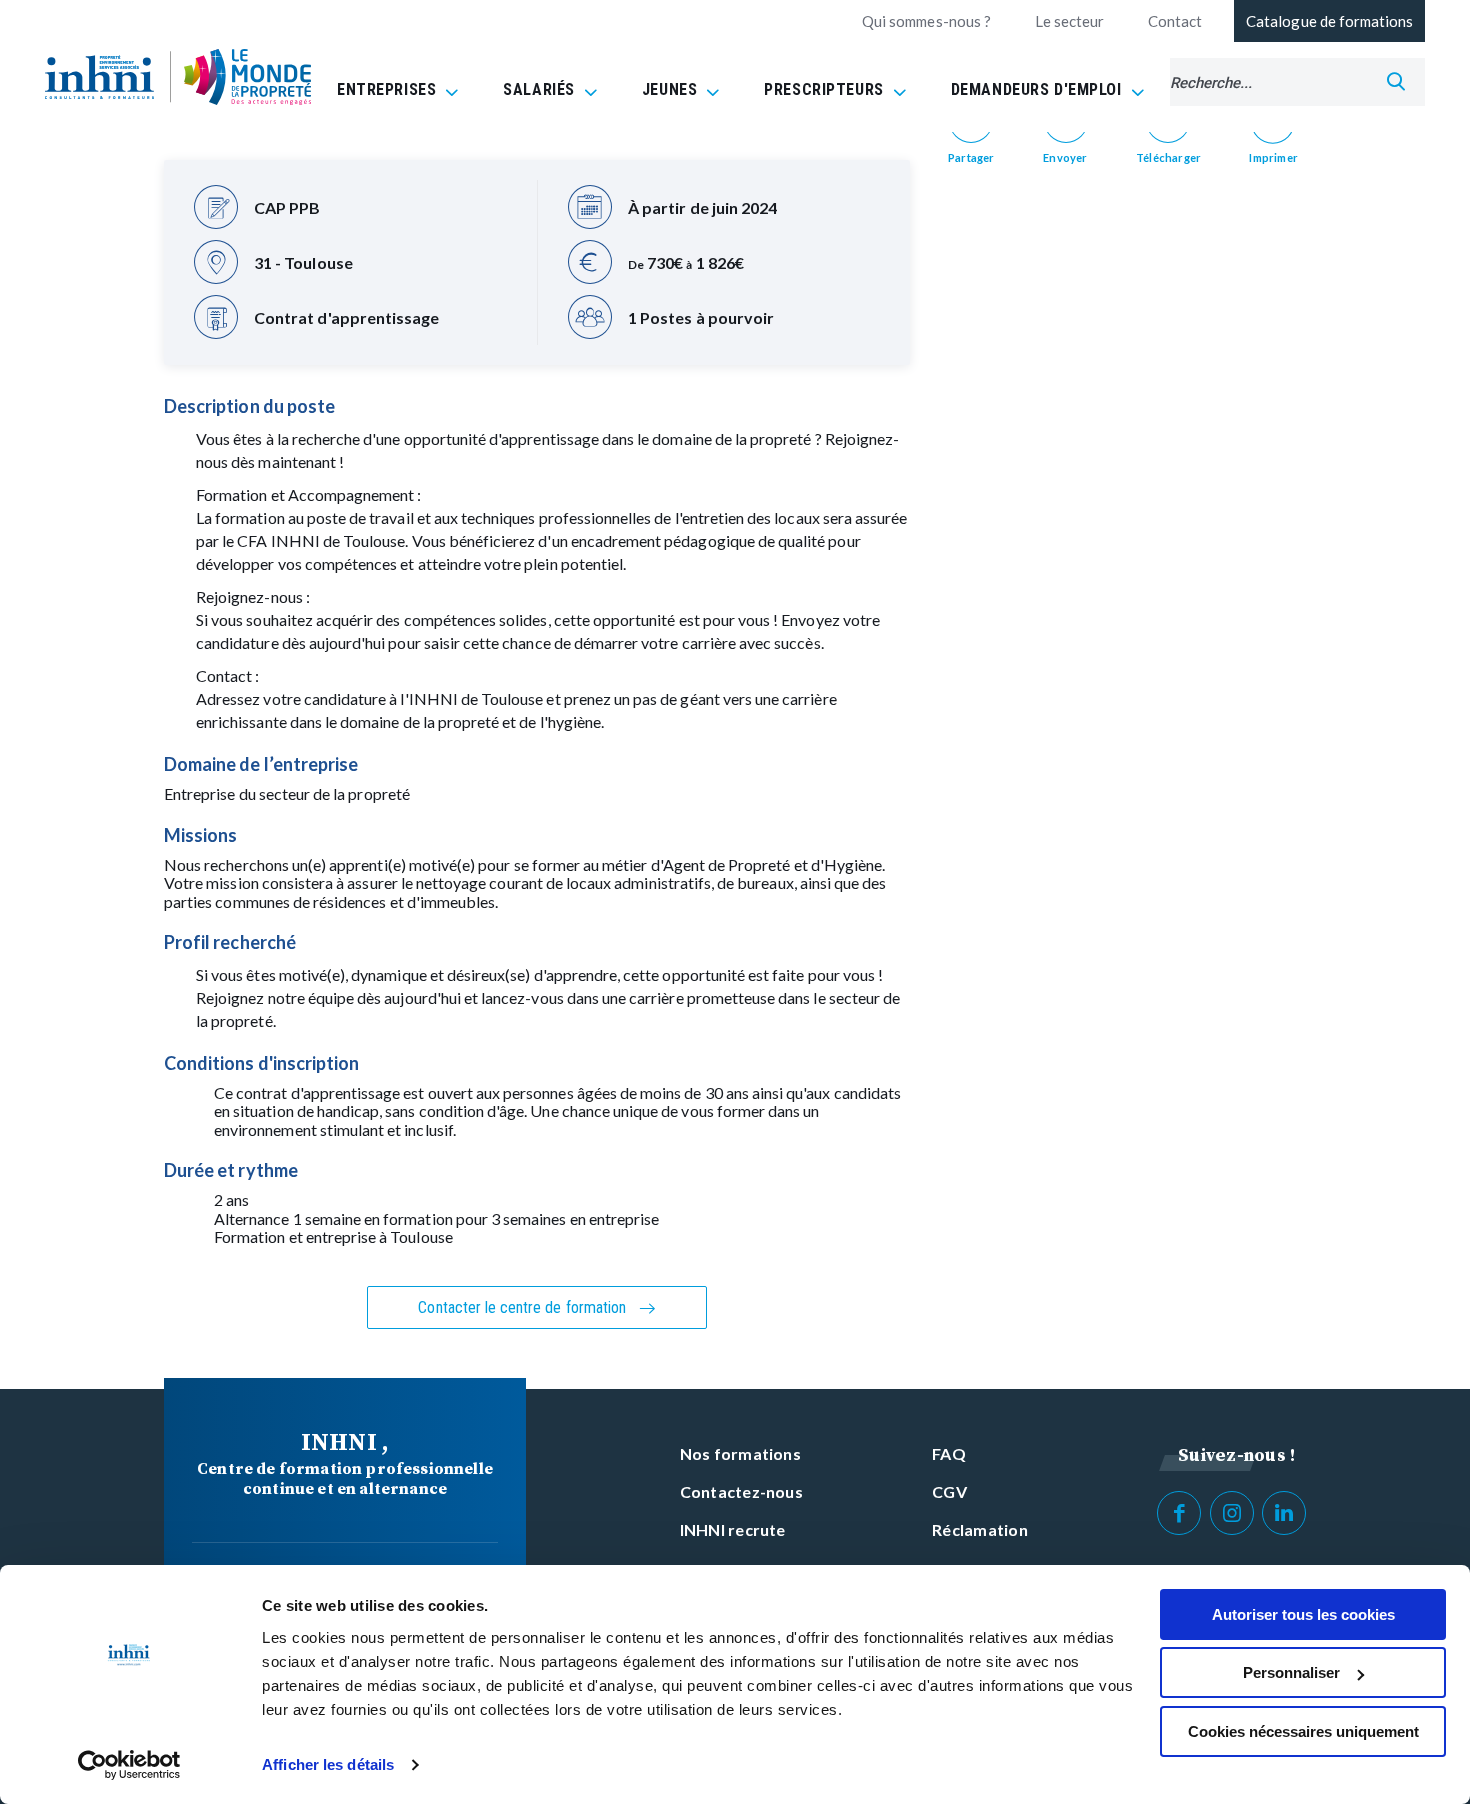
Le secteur (1069, 21)
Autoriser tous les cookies (1303, 1614)
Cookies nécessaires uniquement (1303, 1731)
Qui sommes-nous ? (926, 21)
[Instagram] (1232, 1513)
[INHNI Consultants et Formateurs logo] (99, 77)
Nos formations (740, 1453)
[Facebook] (1179, 1513)
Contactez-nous (741, 1491)
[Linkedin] (1284, 1513)
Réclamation (980, 1529)
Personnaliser (1291, 1672)
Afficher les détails (328, 1764)
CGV (949, 1491)
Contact (1175, 21)
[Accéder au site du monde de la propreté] (247, 77)
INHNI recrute (733, 1529)
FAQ (949, 1453)
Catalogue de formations (1329, 21)
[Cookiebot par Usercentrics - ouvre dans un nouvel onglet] (129, 1765)
